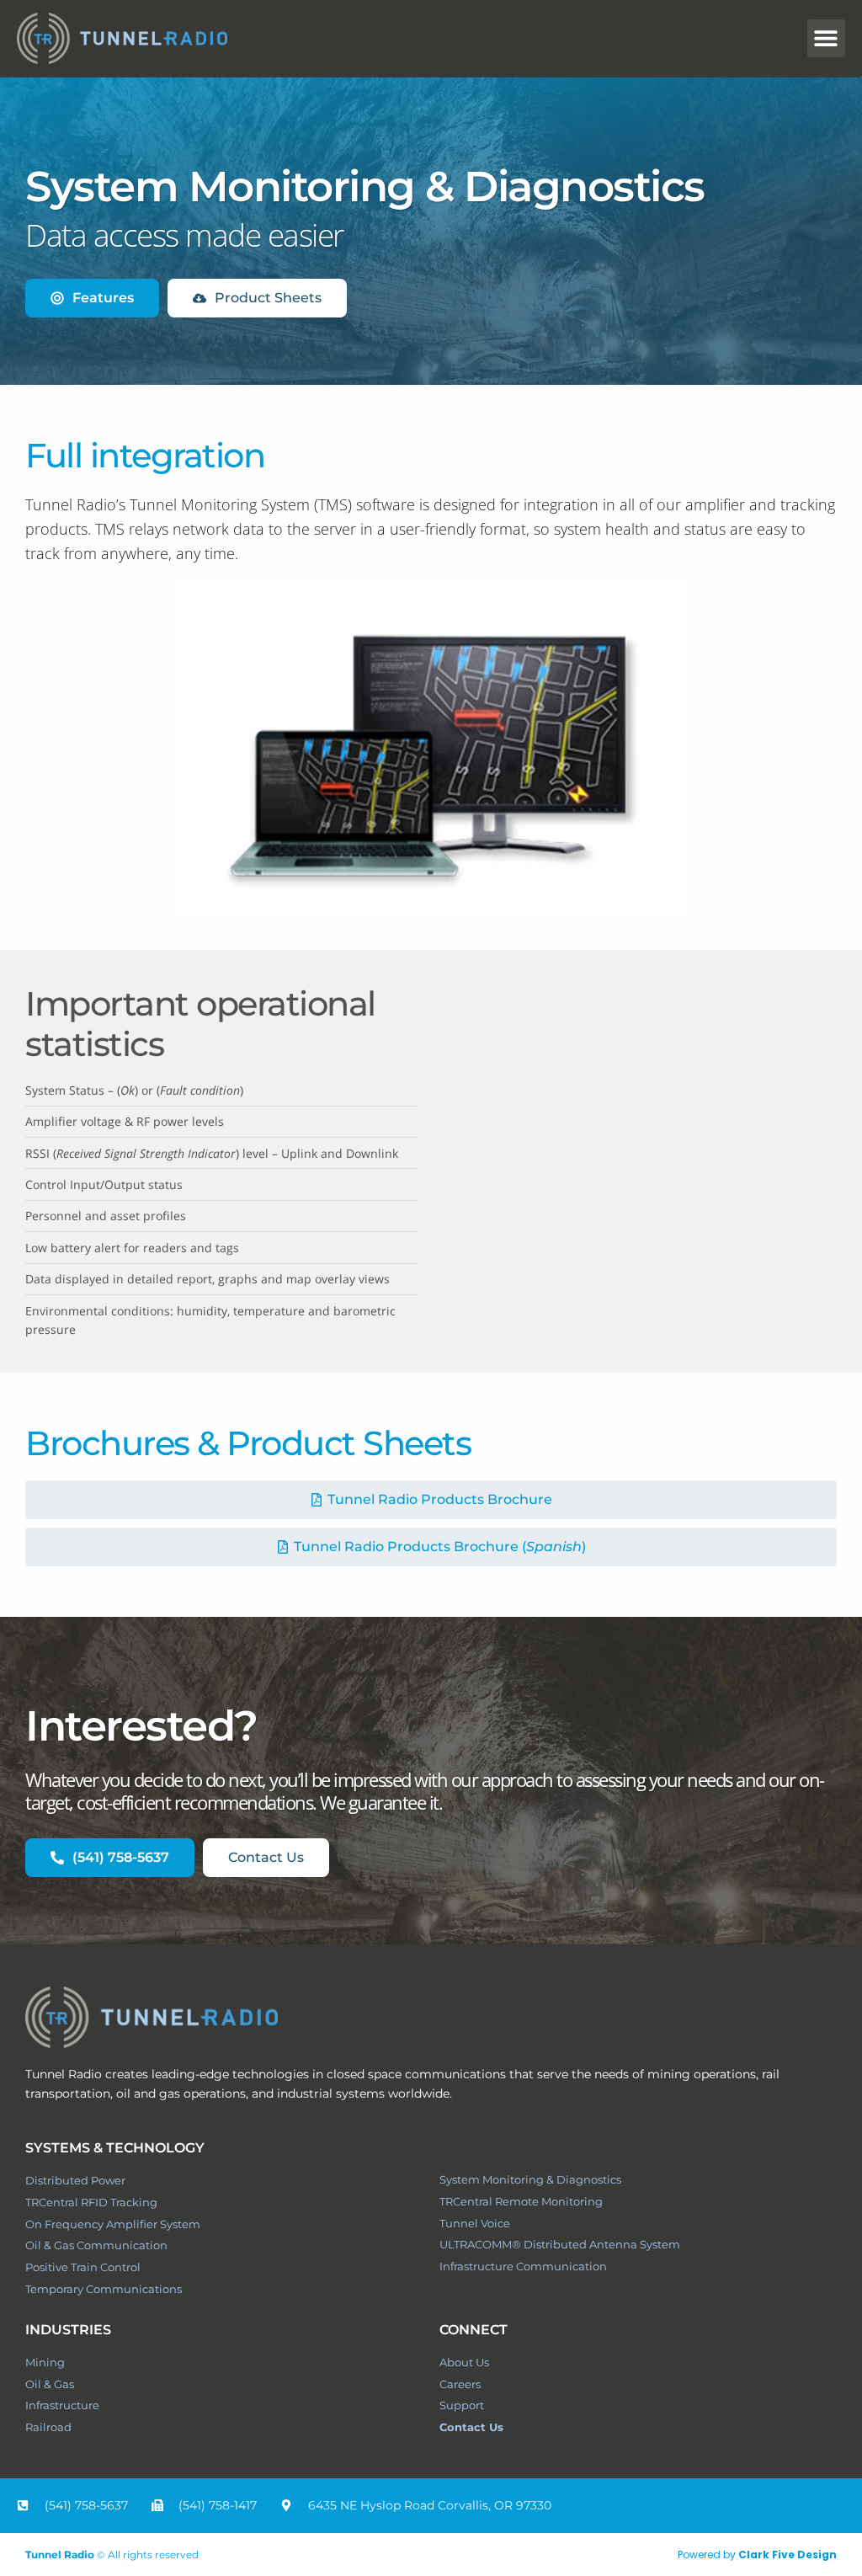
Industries (68, 2330)
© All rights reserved (112, 2555)
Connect (474, 2330)
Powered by (757, 2555)
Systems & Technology (115, 2148)
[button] (826, 38)
